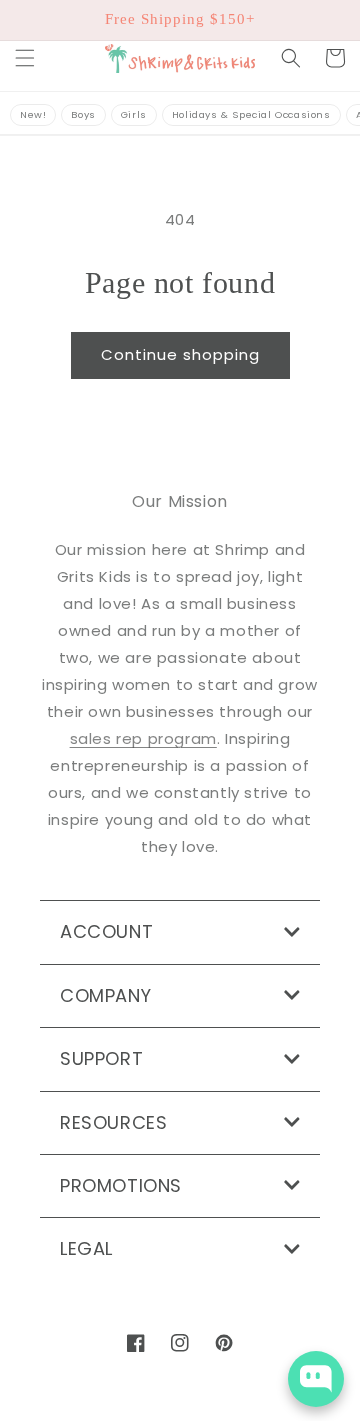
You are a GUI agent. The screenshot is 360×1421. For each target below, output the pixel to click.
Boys (83, 114)
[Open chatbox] (316, 1379)
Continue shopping (180, 354)
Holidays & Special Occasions (251, 114)
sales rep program (143, 738)
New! (33, 114)
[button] (25, 58)
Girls (134, 114)
